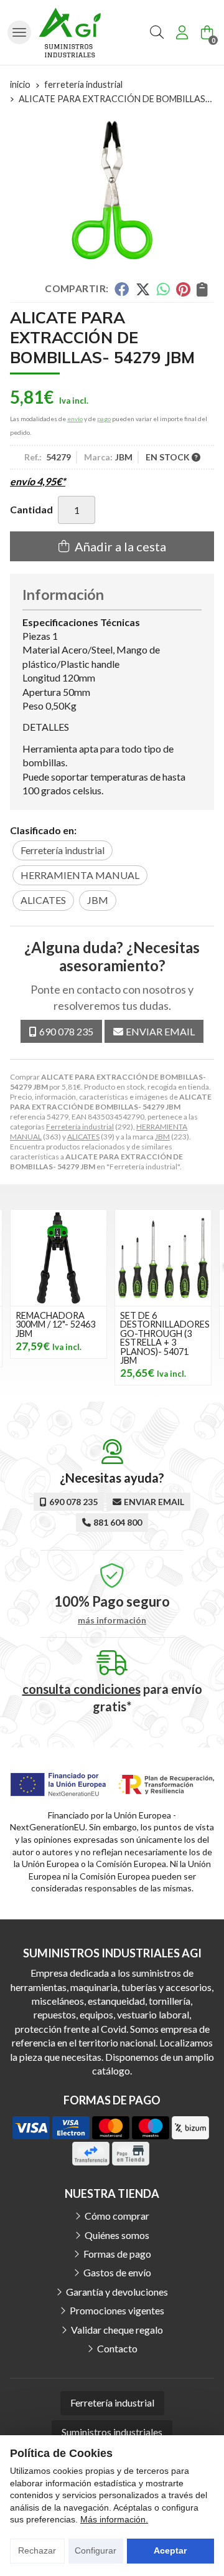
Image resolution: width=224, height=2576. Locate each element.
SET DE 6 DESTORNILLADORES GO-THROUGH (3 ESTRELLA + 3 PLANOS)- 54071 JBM (165, 1338)
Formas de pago (117, 2254)
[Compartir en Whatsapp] (163, 289)
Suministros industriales (112, 2432)
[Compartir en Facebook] (122, 289)
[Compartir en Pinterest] (183, 289)
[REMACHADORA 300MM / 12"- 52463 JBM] (58, 1258)
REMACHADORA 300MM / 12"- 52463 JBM (55, 1324)
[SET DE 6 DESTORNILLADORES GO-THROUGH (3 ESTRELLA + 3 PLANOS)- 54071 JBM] (163, 1258)
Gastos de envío (117, 2272)
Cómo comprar (117, 2216)
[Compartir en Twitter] (143, 289)
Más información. (114, 2519)
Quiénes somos (117, 2235)
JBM (162, 1137)
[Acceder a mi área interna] (182, 32)
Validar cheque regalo (117, 2330)
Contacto (117, 2348)
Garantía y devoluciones (117, 2292)
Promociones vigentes (117, 2310)
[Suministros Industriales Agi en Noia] (70, 32)
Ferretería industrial (80, 1127)
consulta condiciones (82, 1689)
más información (112, 1620)
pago (104, 419)
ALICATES (83, 1137)
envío (75, 419)
